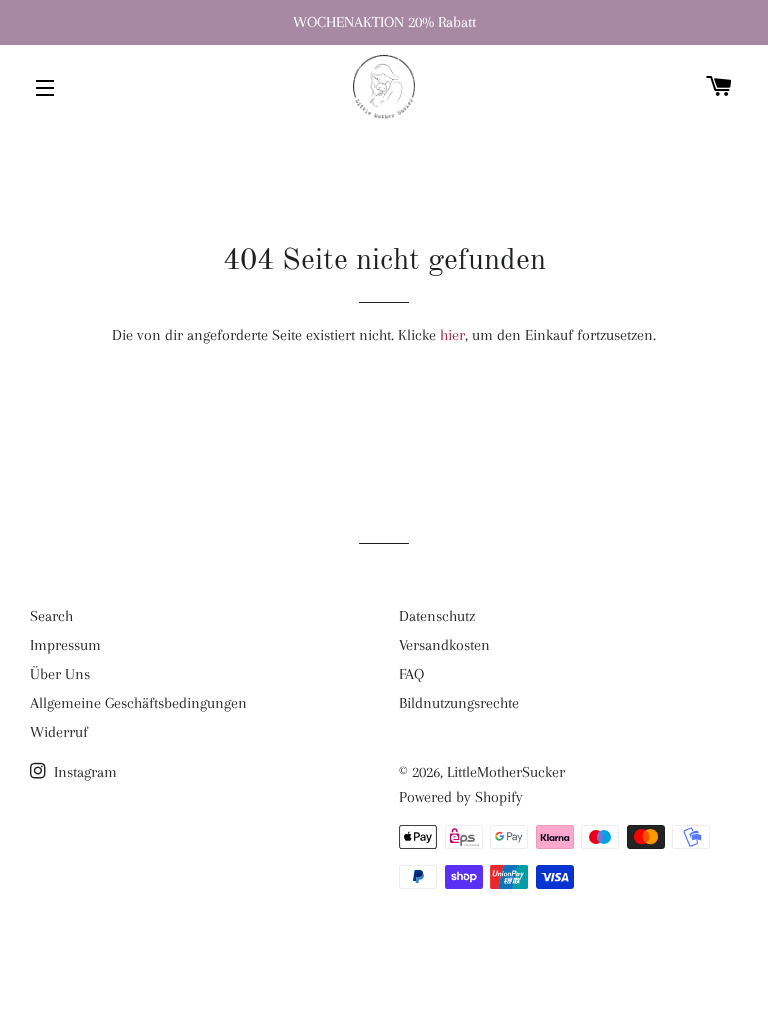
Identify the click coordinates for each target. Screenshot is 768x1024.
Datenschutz (437, 616)
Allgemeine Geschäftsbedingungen (138, 703)
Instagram (83, 772)
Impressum (65, 645)
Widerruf (59, 732)
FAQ (411, 674)
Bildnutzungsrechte (459, 703)
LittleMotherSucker (506, 772)
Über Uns (60, 674)
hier (452, 335)
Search (51, 616)
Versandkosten (444, 645)
